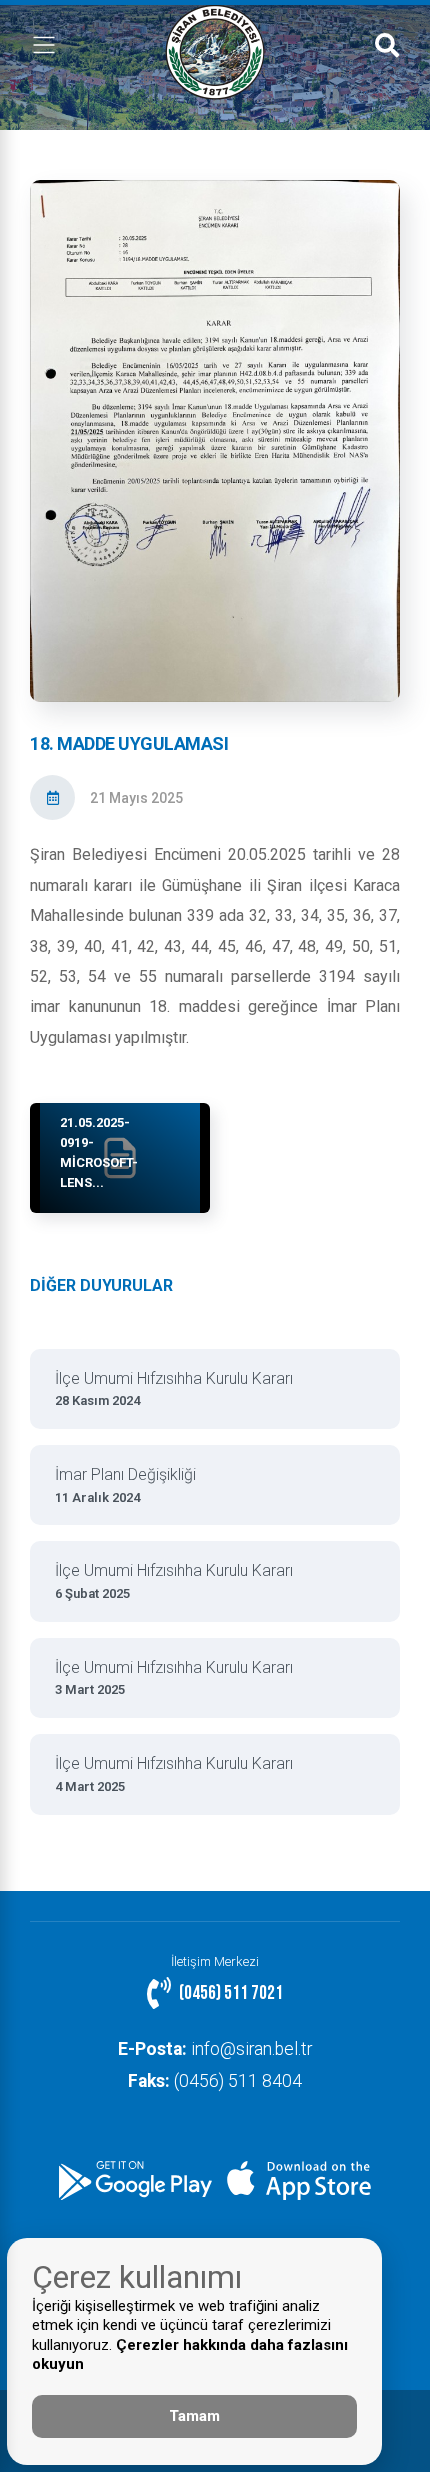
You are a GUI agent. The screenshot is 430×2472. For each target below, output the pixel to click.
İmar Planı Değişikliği (125, 1485)
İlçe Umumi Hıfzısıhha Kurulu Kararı (174, 1389)
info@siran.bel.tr (215, 2049)
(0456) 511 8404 (215, 2081)
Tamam (194, 2416)
